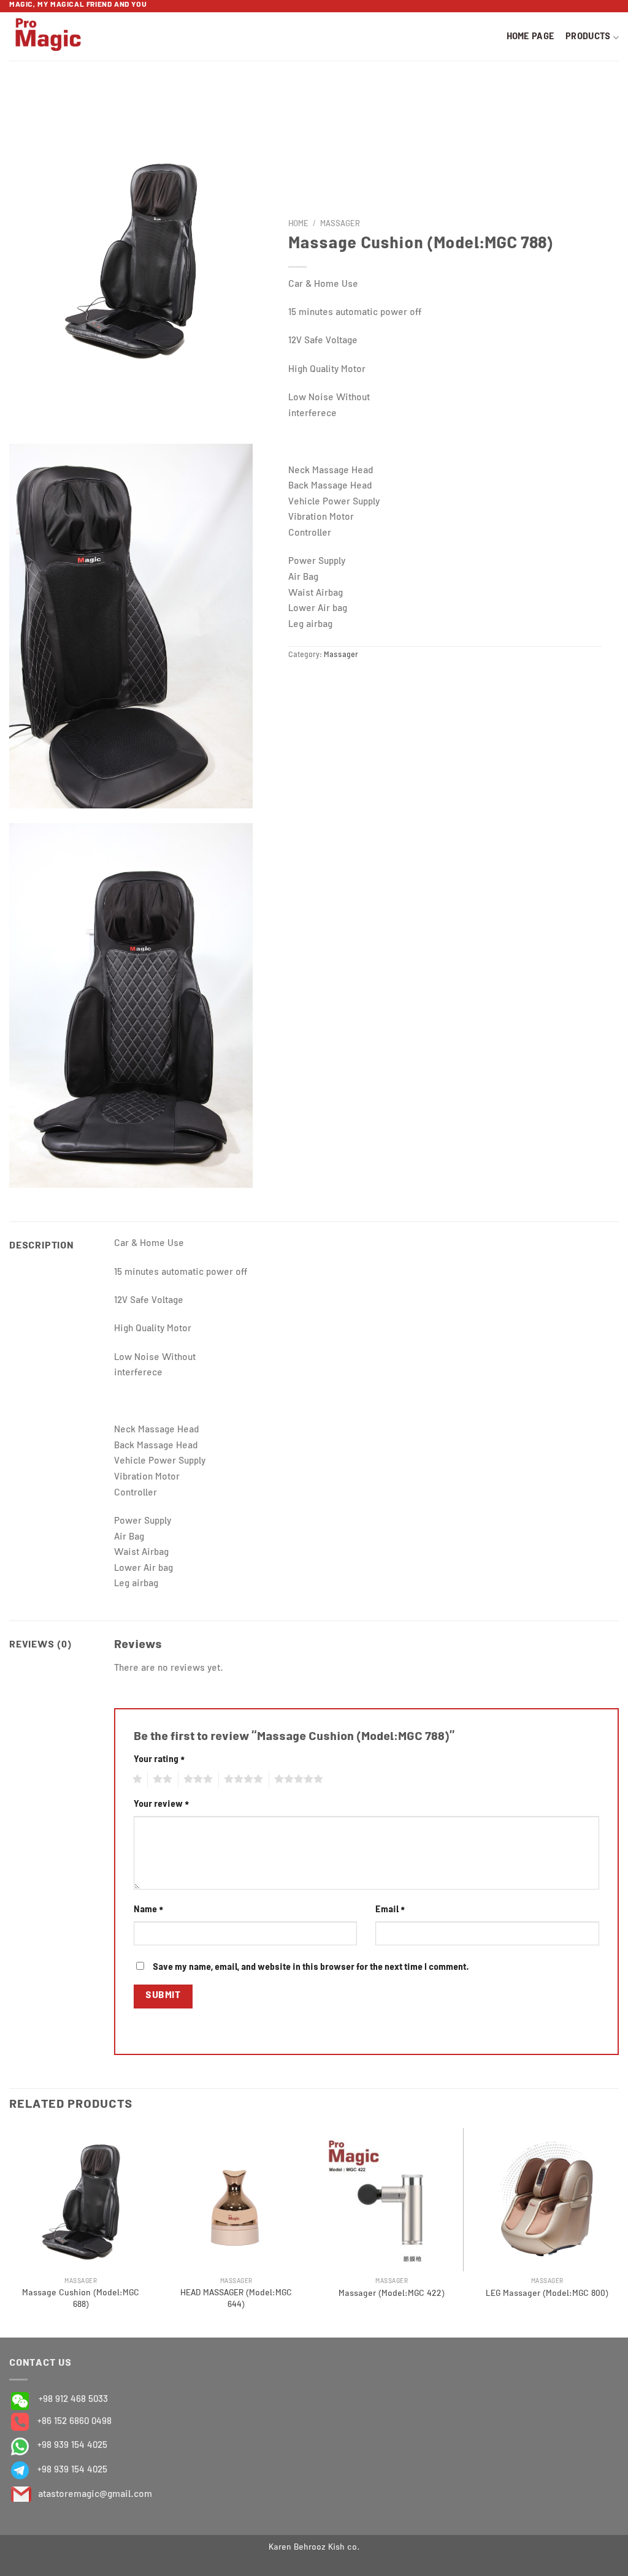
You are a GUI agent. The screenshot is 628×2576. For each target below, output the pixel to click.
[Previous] (10, 2232)
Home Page (531, 37)
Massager (340, 225)
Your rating (159, 1760)
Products (588, 37)
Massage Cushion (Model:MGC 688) (81, 2299)
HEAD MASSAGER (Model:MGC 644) (236, 2299)
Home (298, 225)
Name (148, 1910)
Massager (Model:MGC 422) (392, 2294)
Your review (161, 1805)
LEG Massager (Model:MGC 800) (547, 2294)
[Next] (618, 2232)
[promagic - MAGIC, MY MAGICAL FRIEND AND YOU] (66, 36)
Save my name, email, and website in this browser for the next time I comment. (311, 1968)
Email (390, 1910)
